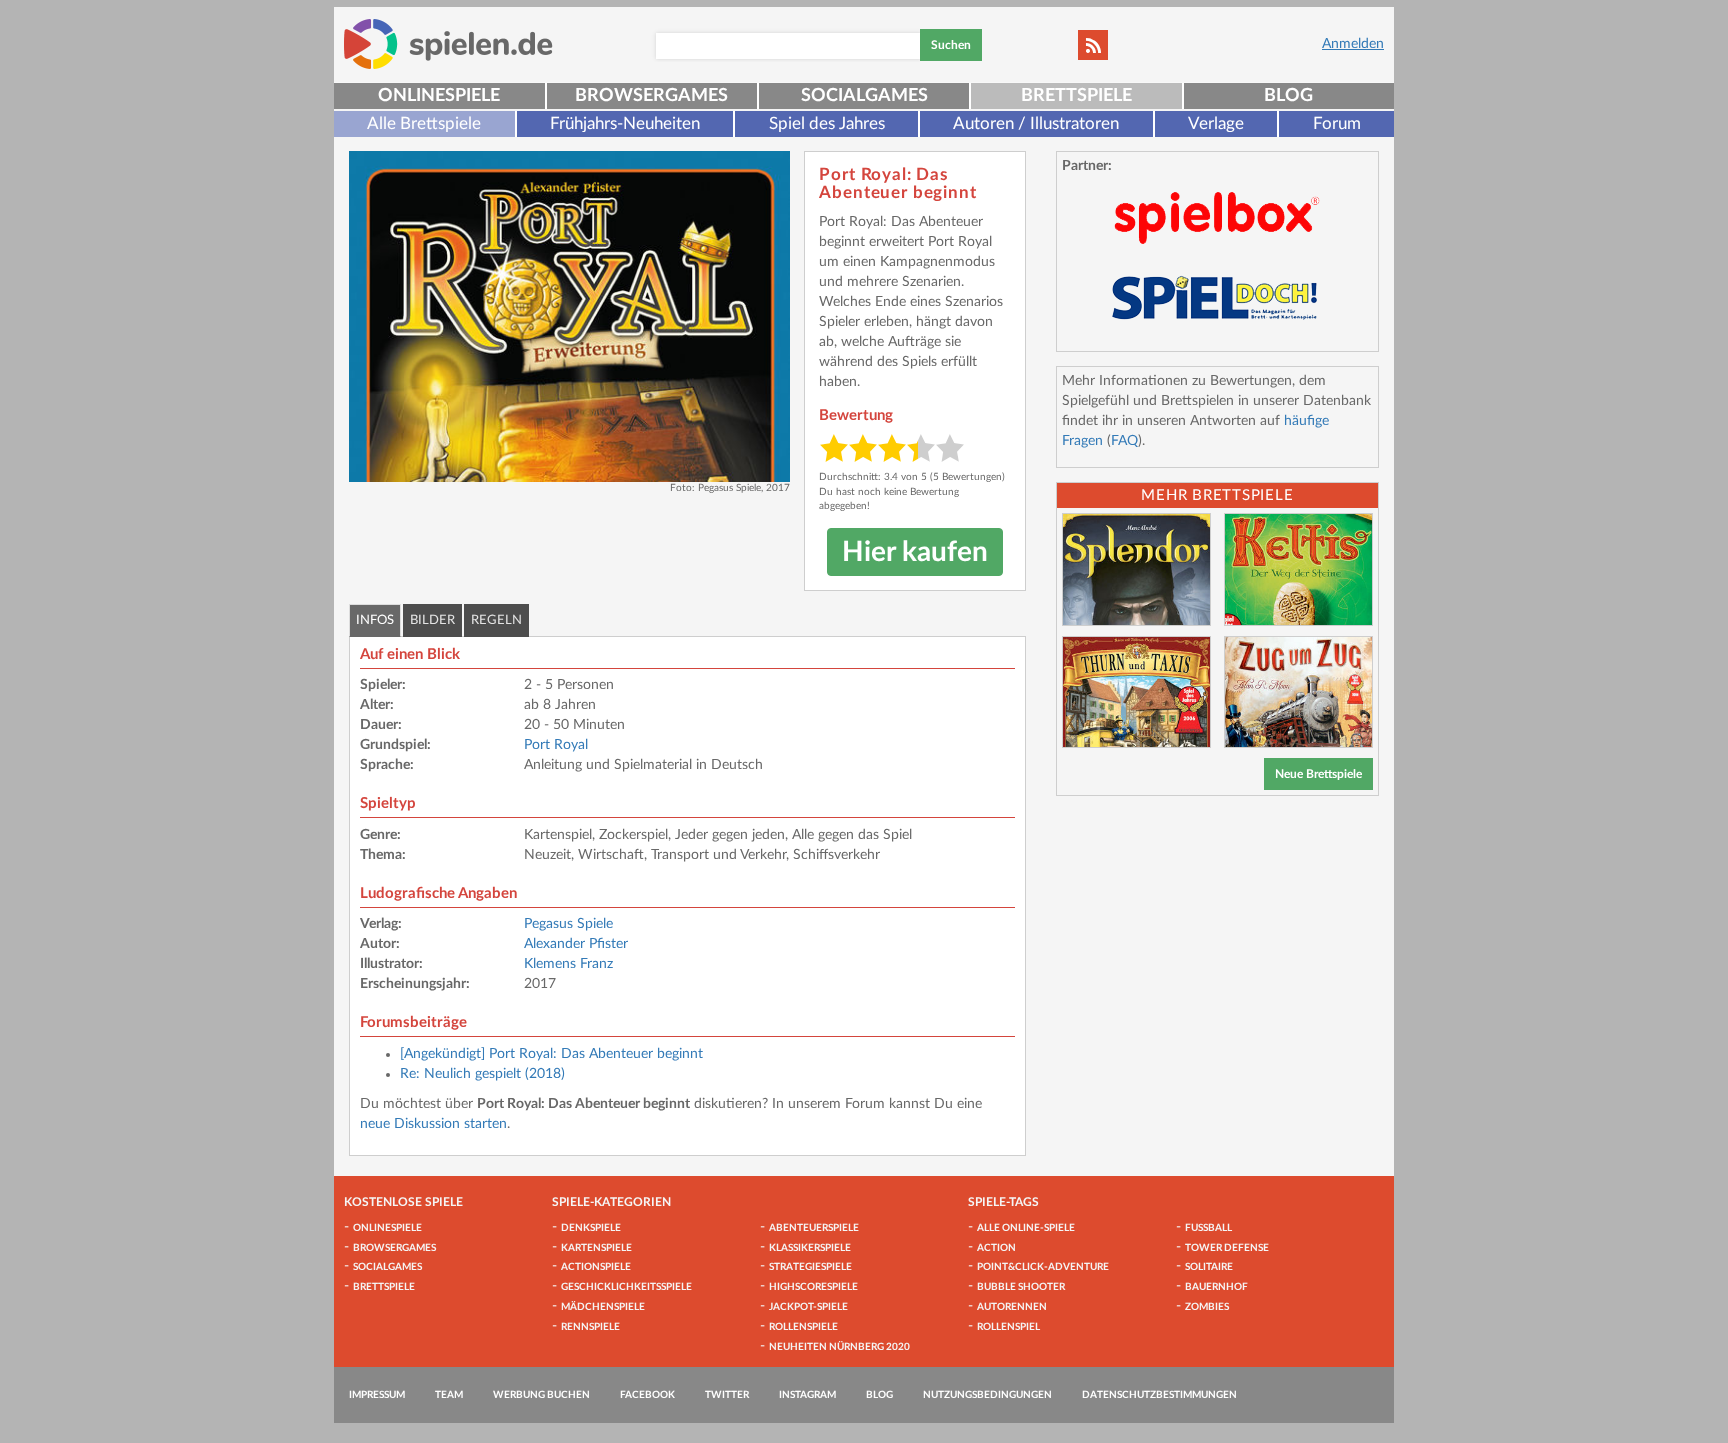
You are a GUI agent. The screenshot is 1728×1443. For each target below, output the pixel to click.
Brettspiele (1076, 96)
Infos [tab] (375, 620)
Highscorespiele (813, 1287)
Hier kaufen (915, 552)
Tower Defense (1227, 1248)
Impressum (377, 1395)
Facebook (647, 1395)
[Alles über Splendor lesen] (1136, 569)
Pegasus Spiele (568, 924)
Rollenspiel (1008, 1327)
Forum (1337, 123)
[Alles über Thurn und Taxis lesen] (1136, 692)
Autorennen (1012, 1307)
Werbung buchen (541, 1395)
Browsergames (651, 96)
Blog (1288, 96)
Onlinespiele (439, 96)
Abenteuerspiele (814, 1228)
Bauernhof (1216, 1287)
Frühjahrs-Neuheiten (625, 123)
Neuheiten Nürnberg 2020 (839, 1347)
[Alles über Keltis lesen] (1298, 569)
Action (996, 1248)
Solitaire (1209, 1267)
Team (449, 1395)
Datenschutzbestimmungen (1159, 1395)
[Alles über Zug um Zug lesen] (1298, 692)
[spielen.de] (448, 44)
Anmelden (1353, 44)
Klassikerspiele (810, 1248)
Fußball (1208, 1228)
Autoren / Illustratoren (1036, 123)
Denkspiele (591, 1228)
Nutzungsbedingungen (987, 1395)
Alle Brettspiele (424, 123)
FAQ (1124, 441)
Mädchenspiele (603, 1307)
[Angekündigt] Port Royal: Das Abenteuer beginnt (551, 1054)
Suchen (951, 45)
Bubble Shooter (1021, 1287)
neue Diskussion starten (433, 1124)
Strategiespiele (810, 1267)
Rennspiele (590, 1327)
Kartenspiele (596, 1248)
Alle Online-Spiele (1026, 1228)
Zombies (1207, 1307)
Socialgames (864, 96)
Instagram (807, 1395)
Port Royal (556, 745)
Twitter (727, 1395)
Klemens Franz (568, 964)
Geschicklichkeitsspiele (626, 1287)
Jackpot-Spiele (808, 1307)
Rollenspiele (803, 1327)
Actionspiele (596, 1267)
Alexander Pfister (576, 944)
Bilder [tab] (432, 620)
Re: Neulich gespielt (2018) (482, 1074)
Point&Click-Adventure (1043, 1267)
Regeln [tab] (496, 620)
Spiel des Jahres (827, 123)
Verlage (1216, 123)
